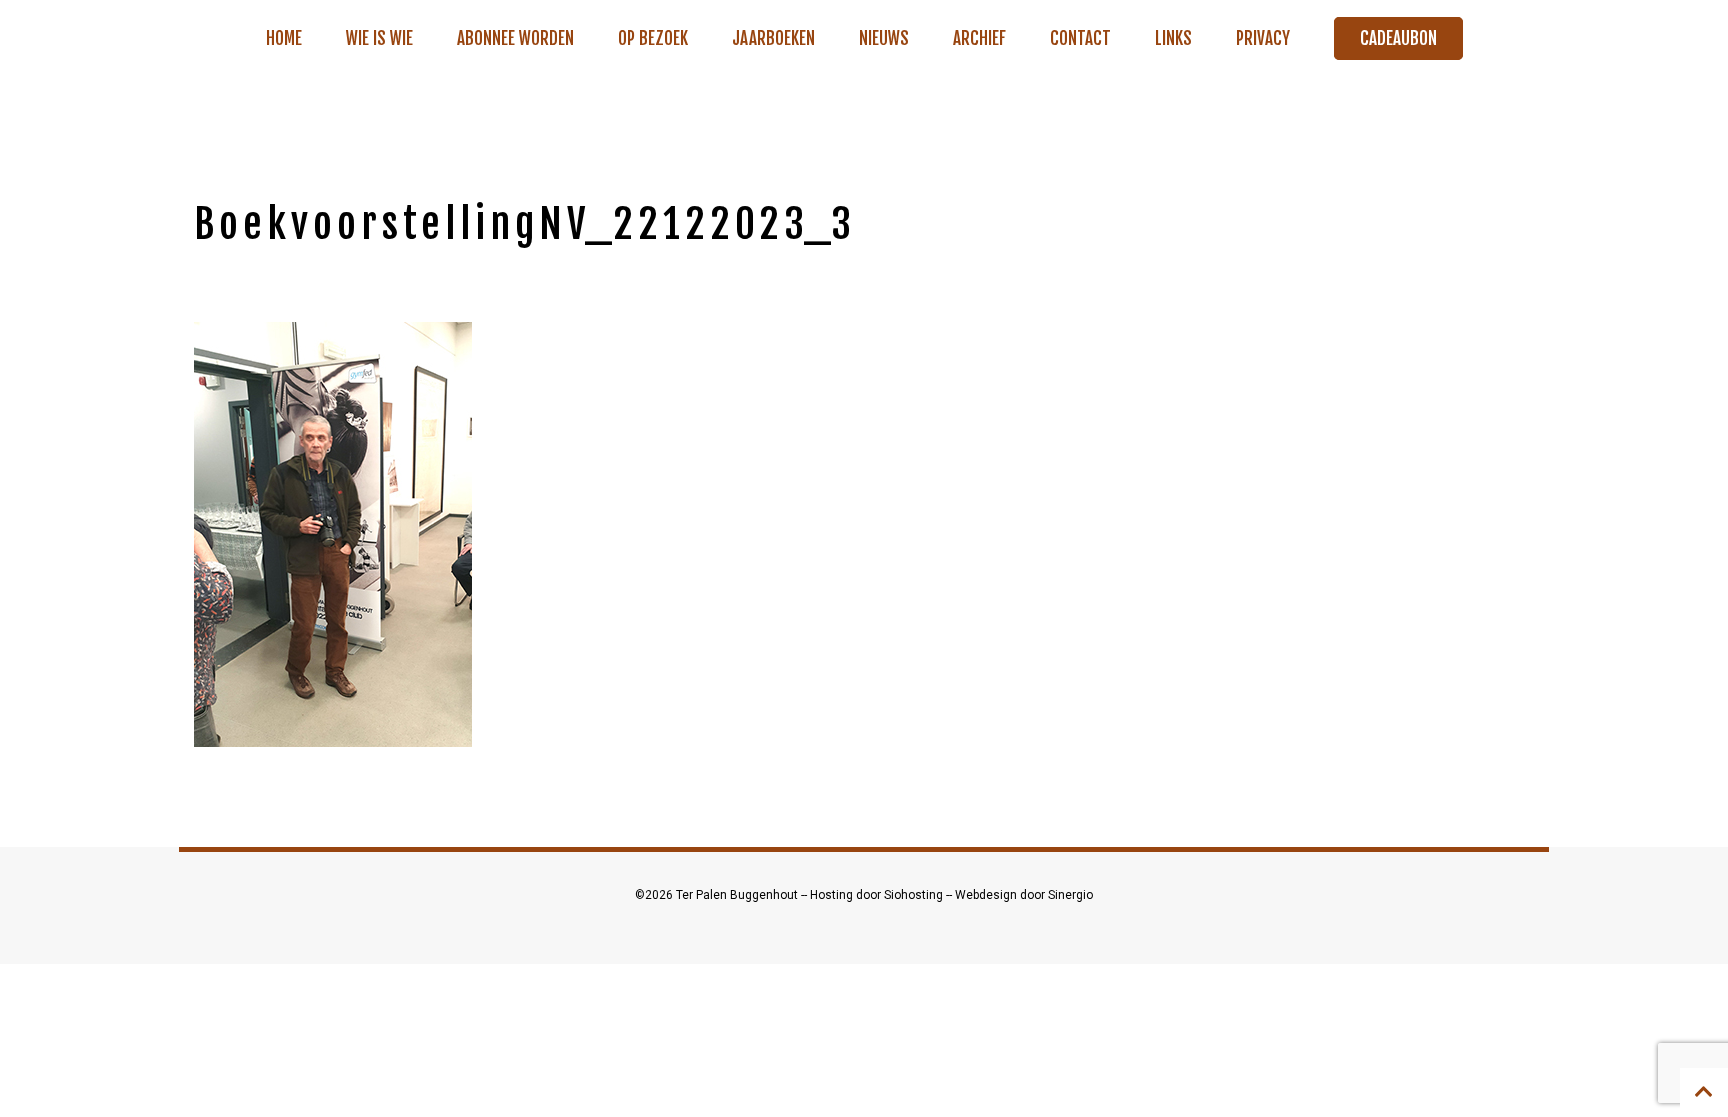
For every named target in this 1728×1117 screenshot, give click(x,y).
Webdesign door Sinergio (1024, 895)
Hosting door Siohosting (878, 895)
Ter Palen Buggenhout (738, 895)
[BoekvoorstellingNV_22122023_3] (333, 533)
